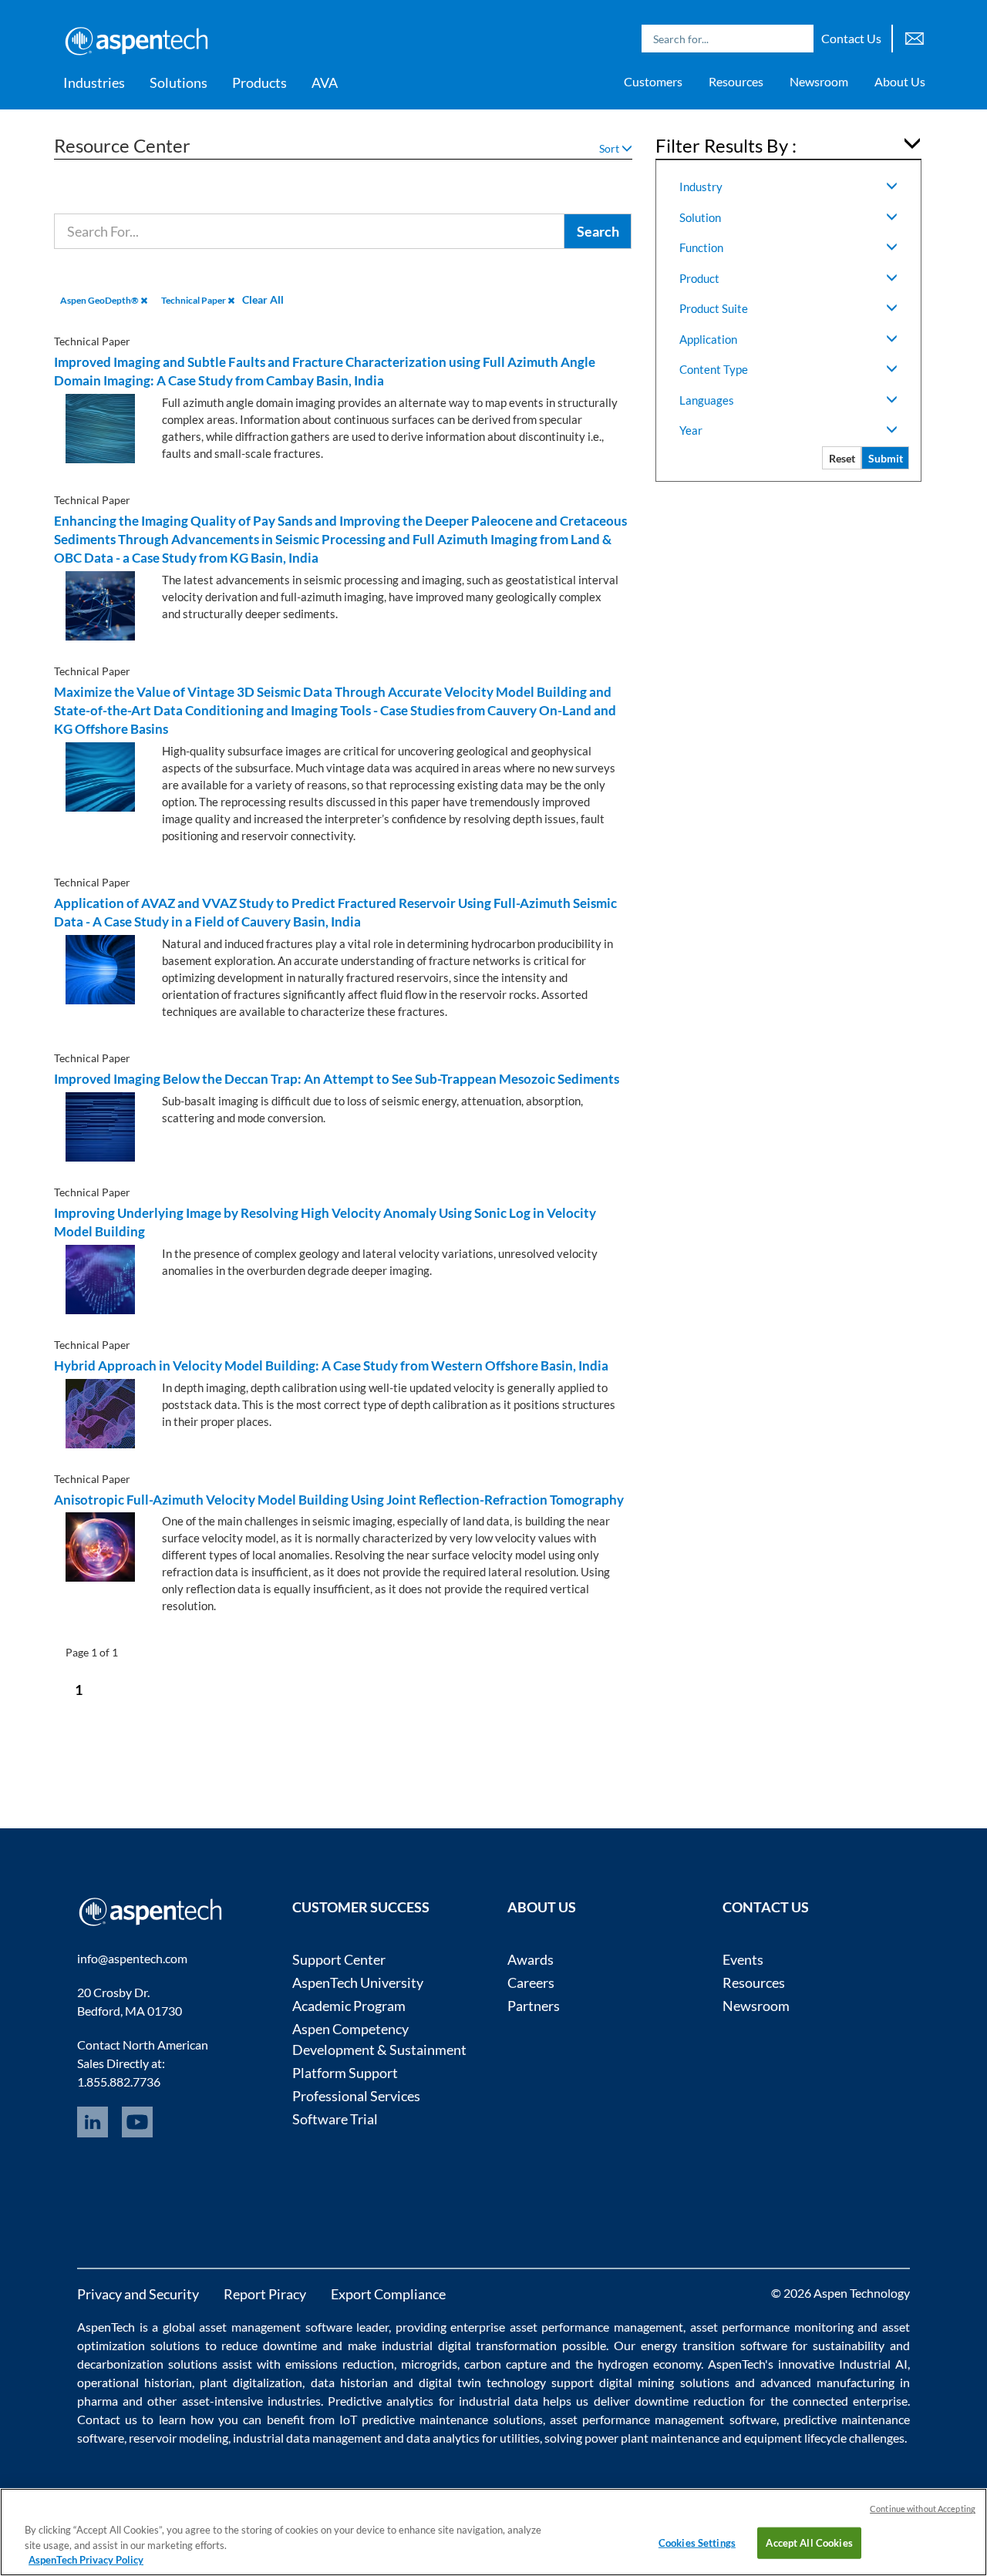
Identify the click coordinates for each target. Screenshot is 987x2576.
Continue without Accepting (923, 2509)
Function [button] (701, 247)
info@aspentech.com (132, 1958)
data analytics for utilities (473, 2438)
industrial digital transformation (470, 2345)
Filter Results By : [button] (726, 145)
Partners (534, 2006)
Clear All (263, 299)
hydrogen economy (649, 2364)
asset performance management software (663, 2419)
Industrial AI (873, 2364)
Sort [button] (610, 148)
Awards (531, 1959)
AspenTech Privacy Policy (86, 2560)
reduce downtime (269, 2345)
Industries (94, 82)
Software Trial (335, 2119)
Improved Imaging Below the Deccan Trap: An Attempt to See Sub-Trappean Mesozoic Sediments (337, 1079)
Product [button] (699, 278)
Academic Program (349, 2006)
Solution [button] (700, 217)
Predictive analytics (381, 2401)
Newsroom (819, 81)
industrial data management (307, 2438)
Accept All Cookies (809, 2542)
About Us (900, 81)
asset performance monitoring (772, 2327)
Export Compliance (388, 2294)
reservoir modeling (179, 2438)
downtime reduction (690, 2401)
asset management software (275, 2327)
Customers (653, 81)
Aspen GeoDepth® (100, 300)
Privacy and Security (138, 2294)
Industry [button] (701, 187)
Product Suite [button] (714, 308)
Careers (531, 1982)
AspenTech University (358, 1982)
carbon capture (505, 2364)
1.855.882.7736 (119, 2082)
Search (798, 39)
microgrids (429, 2364)
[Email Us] (915, 37)
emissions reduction (340, 2364)
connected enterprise (850, 2401)
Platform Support (345, 2073)
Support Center (339, 1959)
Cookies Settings (697, 2542)
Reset (842, 458)
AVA (325, 82)
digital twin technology (482, 2382)
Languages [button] (707, 400)
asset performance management (596, 2327)
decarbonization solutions (147, 2364)
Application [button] (708, 339)
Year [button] (691, 430)
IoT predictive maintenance (414, 2419)
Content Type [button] (714, 369)
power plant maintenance (652, 2438)
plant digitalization (251, 2382)
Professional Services (356, 2096)
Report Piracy (265, 2294)
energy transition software (714, 2345)
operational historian (135, 2382)
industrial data (499, 2401)
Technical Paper (194, 300)
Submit (886, 458)
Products (259, 82)
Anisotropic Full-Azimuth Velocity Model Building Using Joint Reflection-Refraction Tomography (339, 1500)
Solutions (179, 82)
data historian (349, 2382)
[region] (493, 2532)
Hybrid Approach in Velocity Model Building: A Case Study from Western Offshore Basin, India (331, 1365)
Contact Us (851, 38)
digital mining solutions (664, 2382)
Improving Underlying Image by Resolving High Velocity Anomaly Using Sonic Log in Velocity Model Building (325, 1222)
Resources (736, 81)
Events (743, 1959)
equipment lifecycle (795, 2438)
